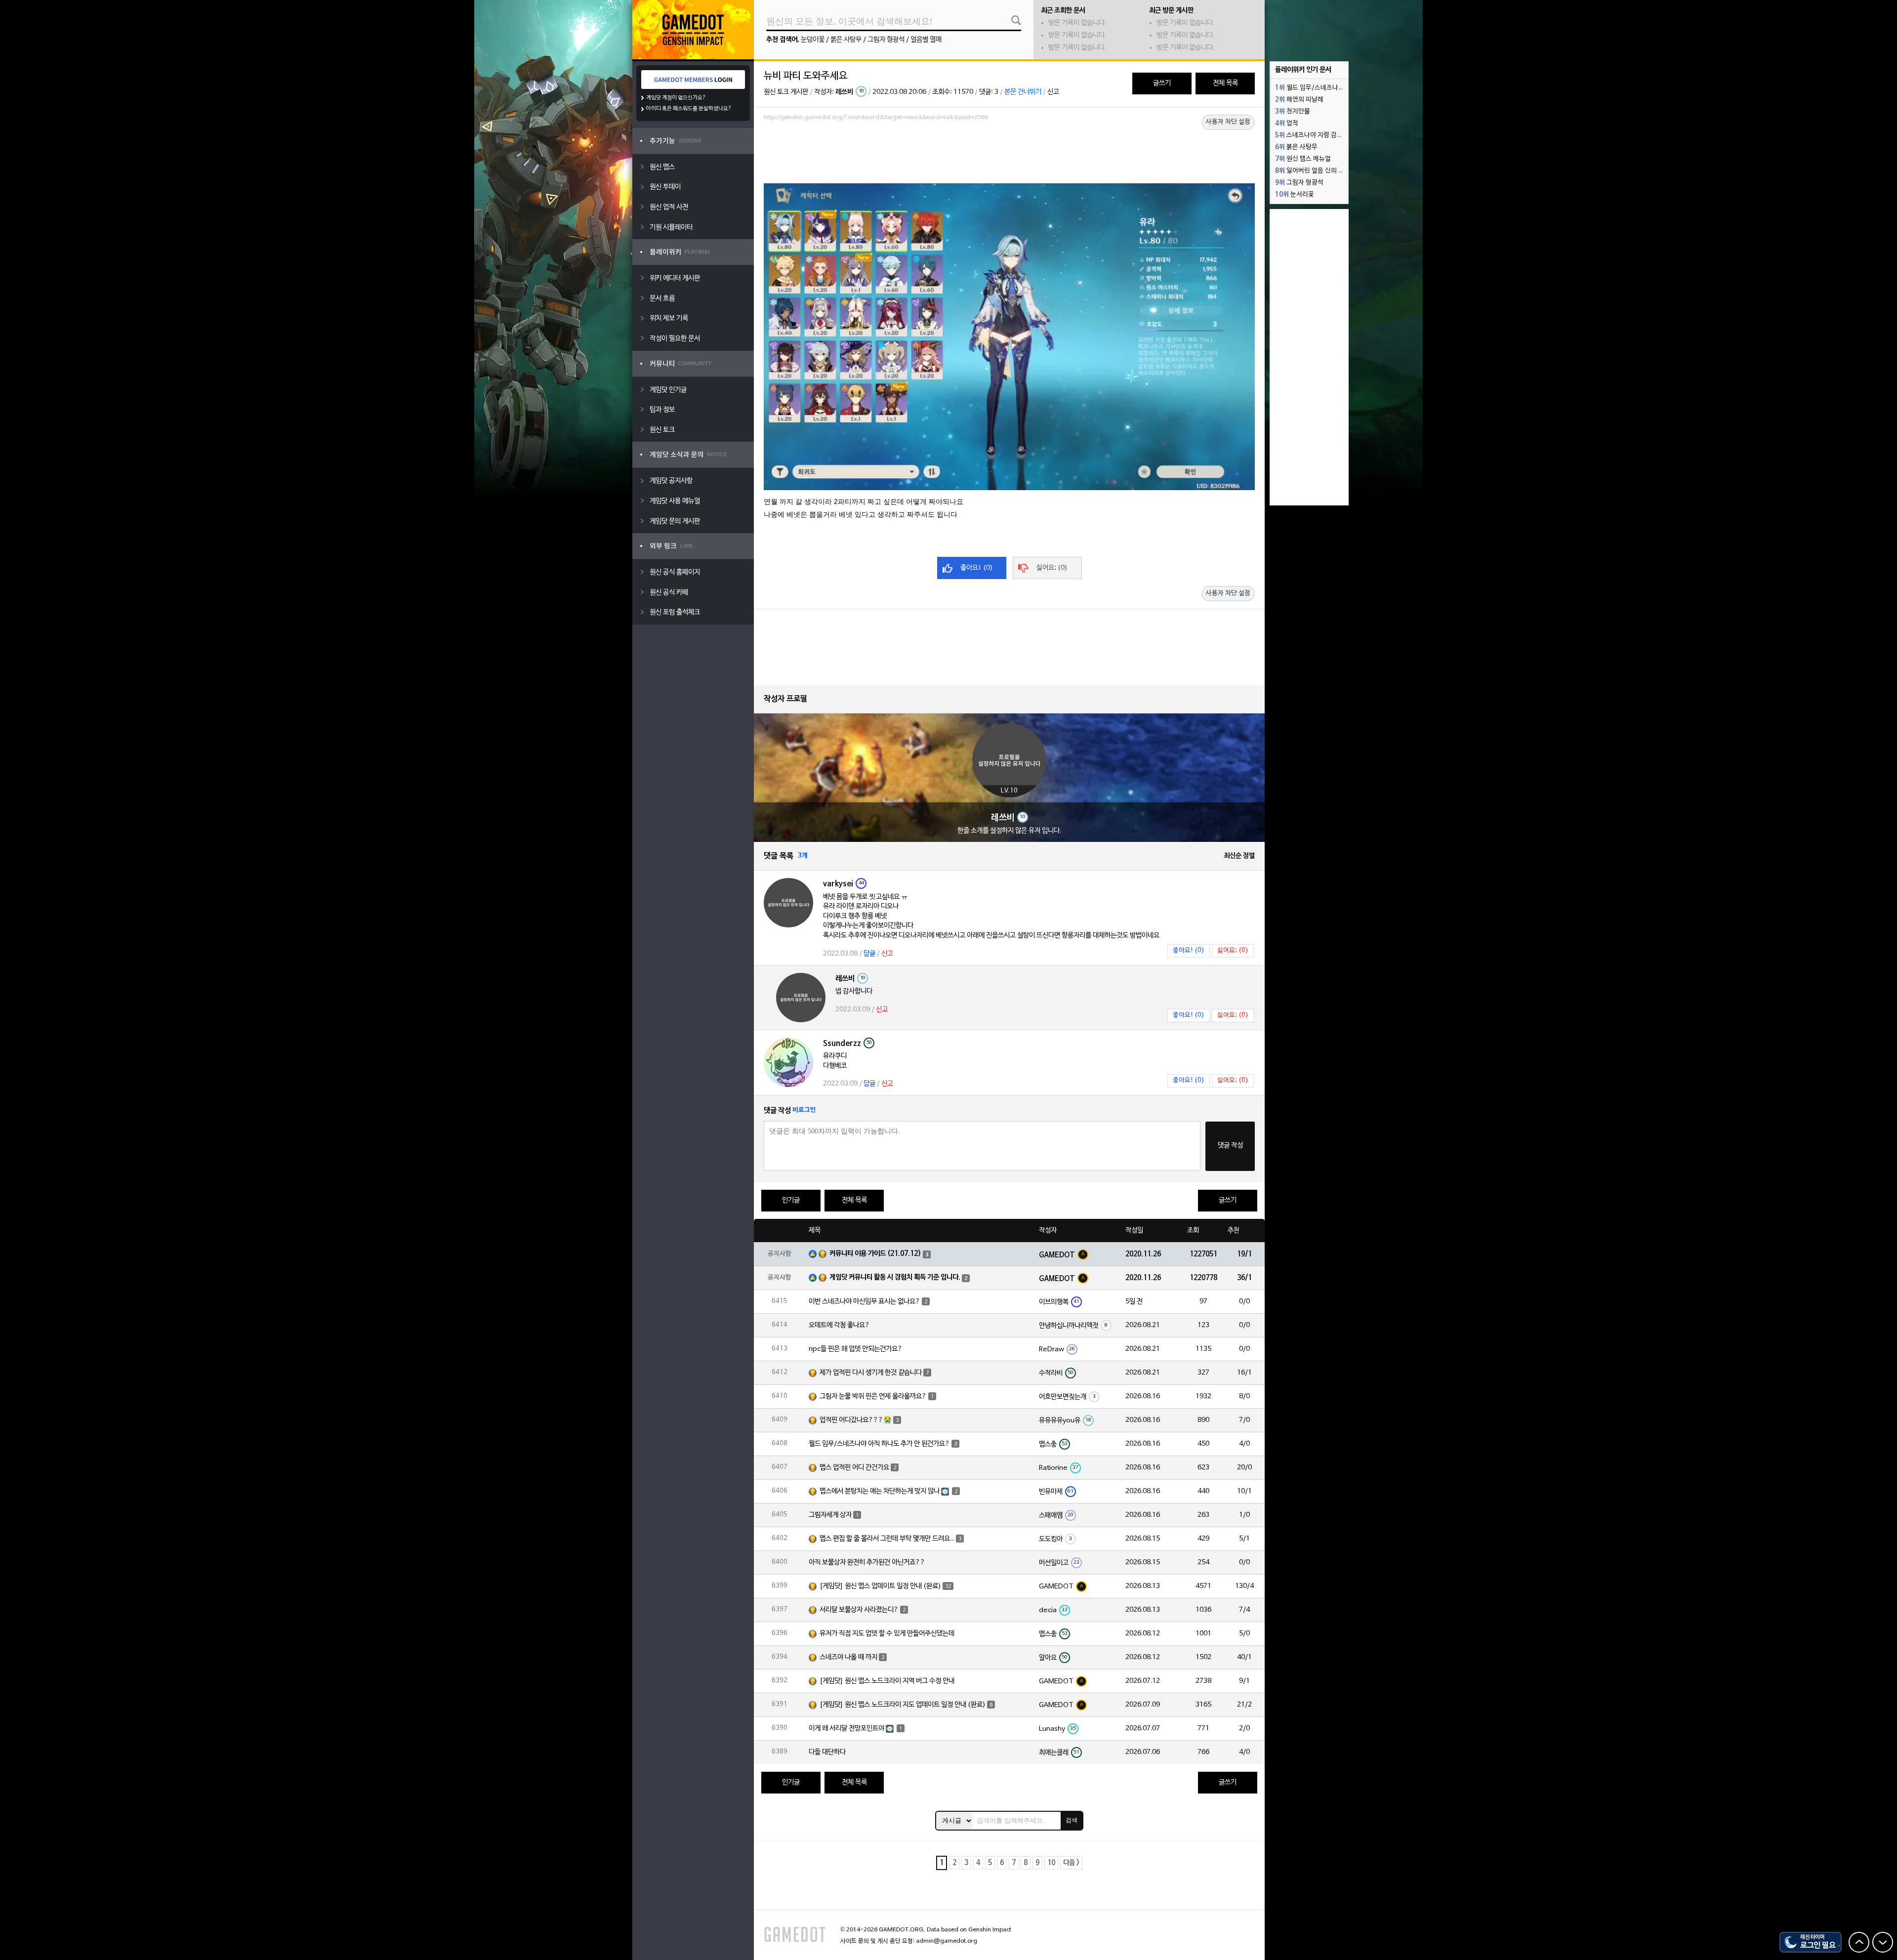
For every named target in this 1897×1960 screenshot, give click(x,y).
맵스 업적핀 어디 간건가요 (854, 1468)
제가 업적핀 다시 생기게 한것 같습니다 (871, 1373)
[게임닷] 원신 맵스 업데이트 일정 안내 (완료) (880, 1586)
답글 (869, 954)
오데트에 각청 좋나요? (839, 1325)
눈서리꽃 (1295, 195)
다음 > (1071, 1863)
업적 (1287, 124)
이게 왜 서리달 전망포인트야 (846, 1729)
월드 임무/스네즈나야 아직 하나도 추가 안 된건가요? (879, 1444)
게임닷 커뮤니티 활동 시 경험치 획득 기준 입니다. (895, 1277)
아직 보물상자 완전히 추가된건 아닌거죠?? (867, 1563)
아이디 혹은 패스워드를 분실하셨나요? (689, 109)
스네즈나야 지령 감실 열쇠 (1312, 135)
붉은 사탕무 (846, 40)
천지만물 (1293, 112)
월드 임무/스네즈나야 (1310, 88)
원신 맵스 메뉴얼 (1303, 159)
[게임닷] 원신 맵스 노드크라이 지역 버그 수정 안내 (887, 1681)
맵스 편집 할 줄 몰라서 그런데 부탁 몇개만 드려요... (887, 1539)
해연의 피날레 (1299, 100)
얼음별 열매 (926, 40)
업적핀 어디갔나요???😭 (856, 1420)
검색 (1072, 1820)
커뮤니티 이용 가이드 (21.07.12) (875, 1254)
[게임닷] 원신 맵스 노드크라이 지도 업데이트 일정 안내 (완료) (903, 1705)
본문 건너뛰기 (1023, 92)
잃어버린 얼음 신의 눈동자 (1312, 171)
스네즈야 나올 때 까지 (848, 1657)
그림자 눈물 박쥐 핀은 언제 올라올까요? (873, 1397)
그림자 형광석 (886, 40)
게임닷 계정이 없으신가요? (676, 98)
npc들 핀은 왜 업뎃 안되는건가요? (856, 1349)
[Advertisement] (1009, 152)
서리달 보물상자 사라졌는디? (859, 1610)
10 (1051, 1863)
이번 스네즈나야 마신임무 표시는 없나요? (865, 1302)
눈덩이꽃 (813, 40)
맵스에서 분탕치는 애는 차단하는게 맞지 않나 (880, 1491)
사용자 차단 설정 (1228, 122)
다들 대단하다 (827, 1752)
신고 (1053, 92)
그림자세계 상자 (830, 1515)
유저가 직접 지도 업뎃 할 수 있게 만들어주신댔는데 (887, 1634)
